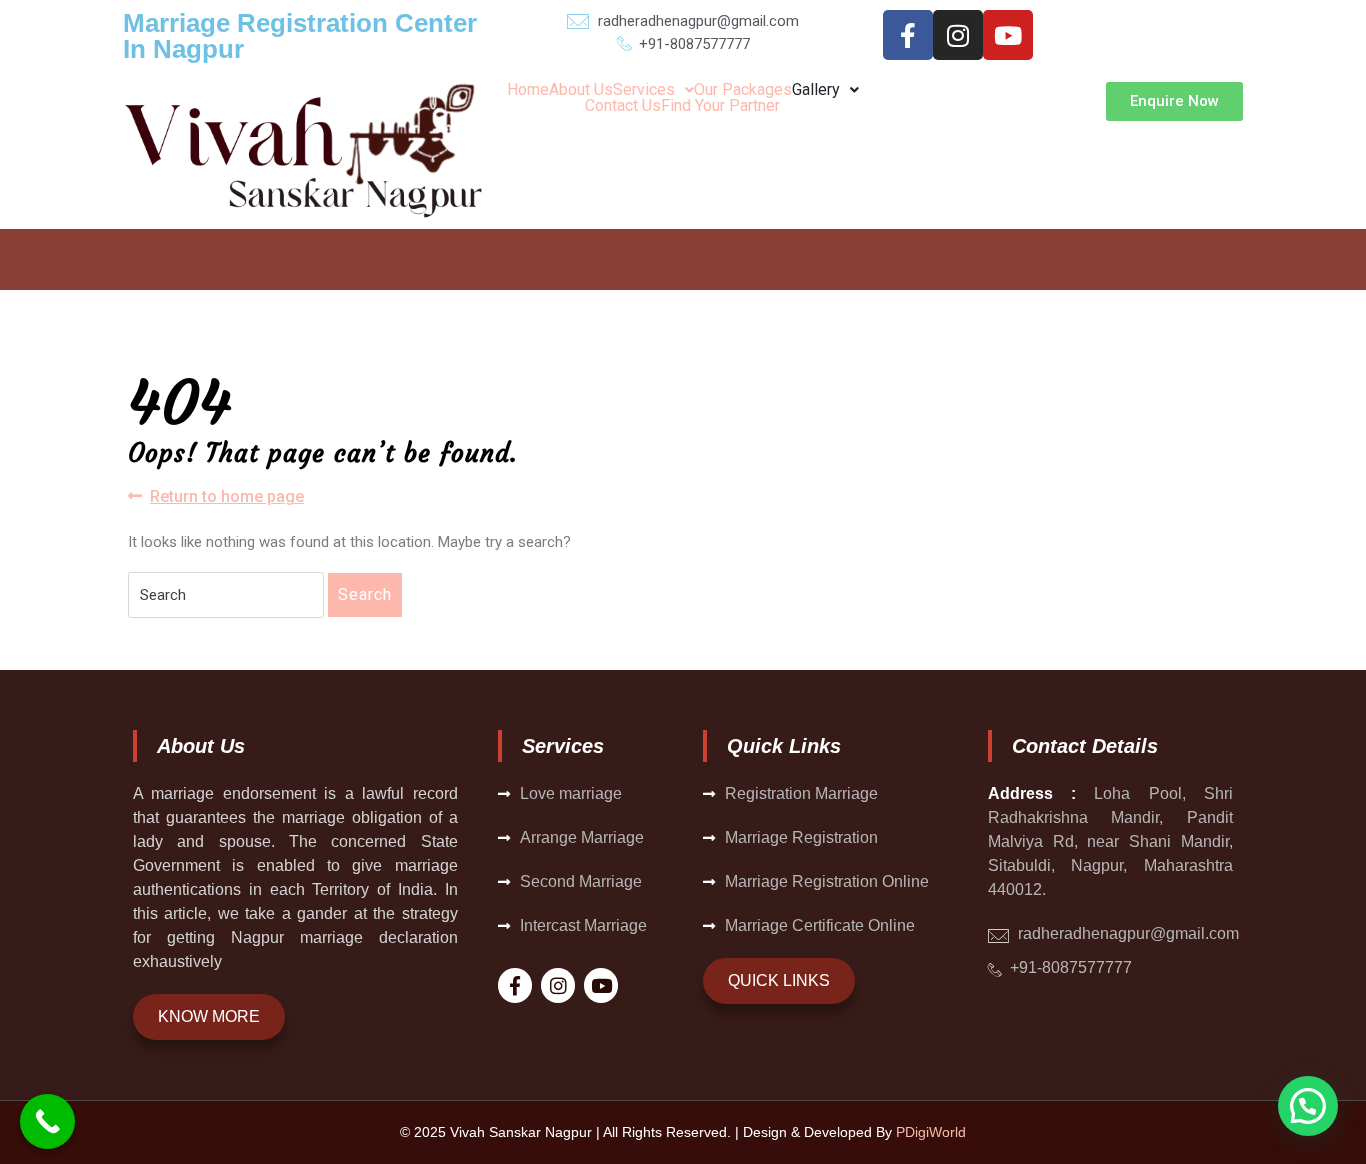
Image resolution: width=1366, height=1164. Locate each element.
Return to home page (227, 495)
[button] (653, 90)
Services (644, 90)
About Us (581, 90)
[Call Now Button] (47, 1121)
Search (365, 594)
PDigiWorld (931, 1132)
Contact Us (623, 106)
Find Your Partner (720, 106)
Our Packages (743, 90)
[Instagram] (958, 35)
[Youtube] (1008, 35)
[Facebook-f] (908, 35)
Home (528, 90)
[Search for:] (226, 595)
